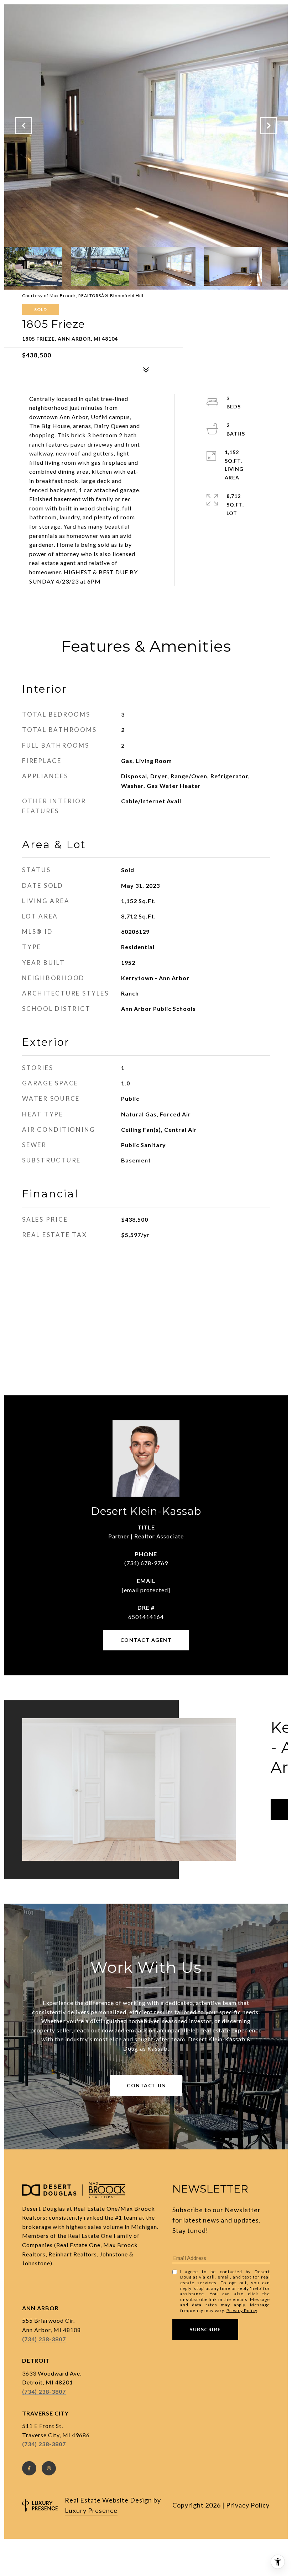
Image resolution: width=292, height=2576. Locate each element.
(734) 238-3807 (44, 2339)
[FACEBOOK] (29, 2468)
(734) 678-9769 (146, 1563)
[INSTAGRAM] (49, 2468)
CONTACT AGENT (146, 1640)
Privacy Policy (242, 2310)
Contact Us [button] (146, 2085)
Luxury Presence (91, 2510)
